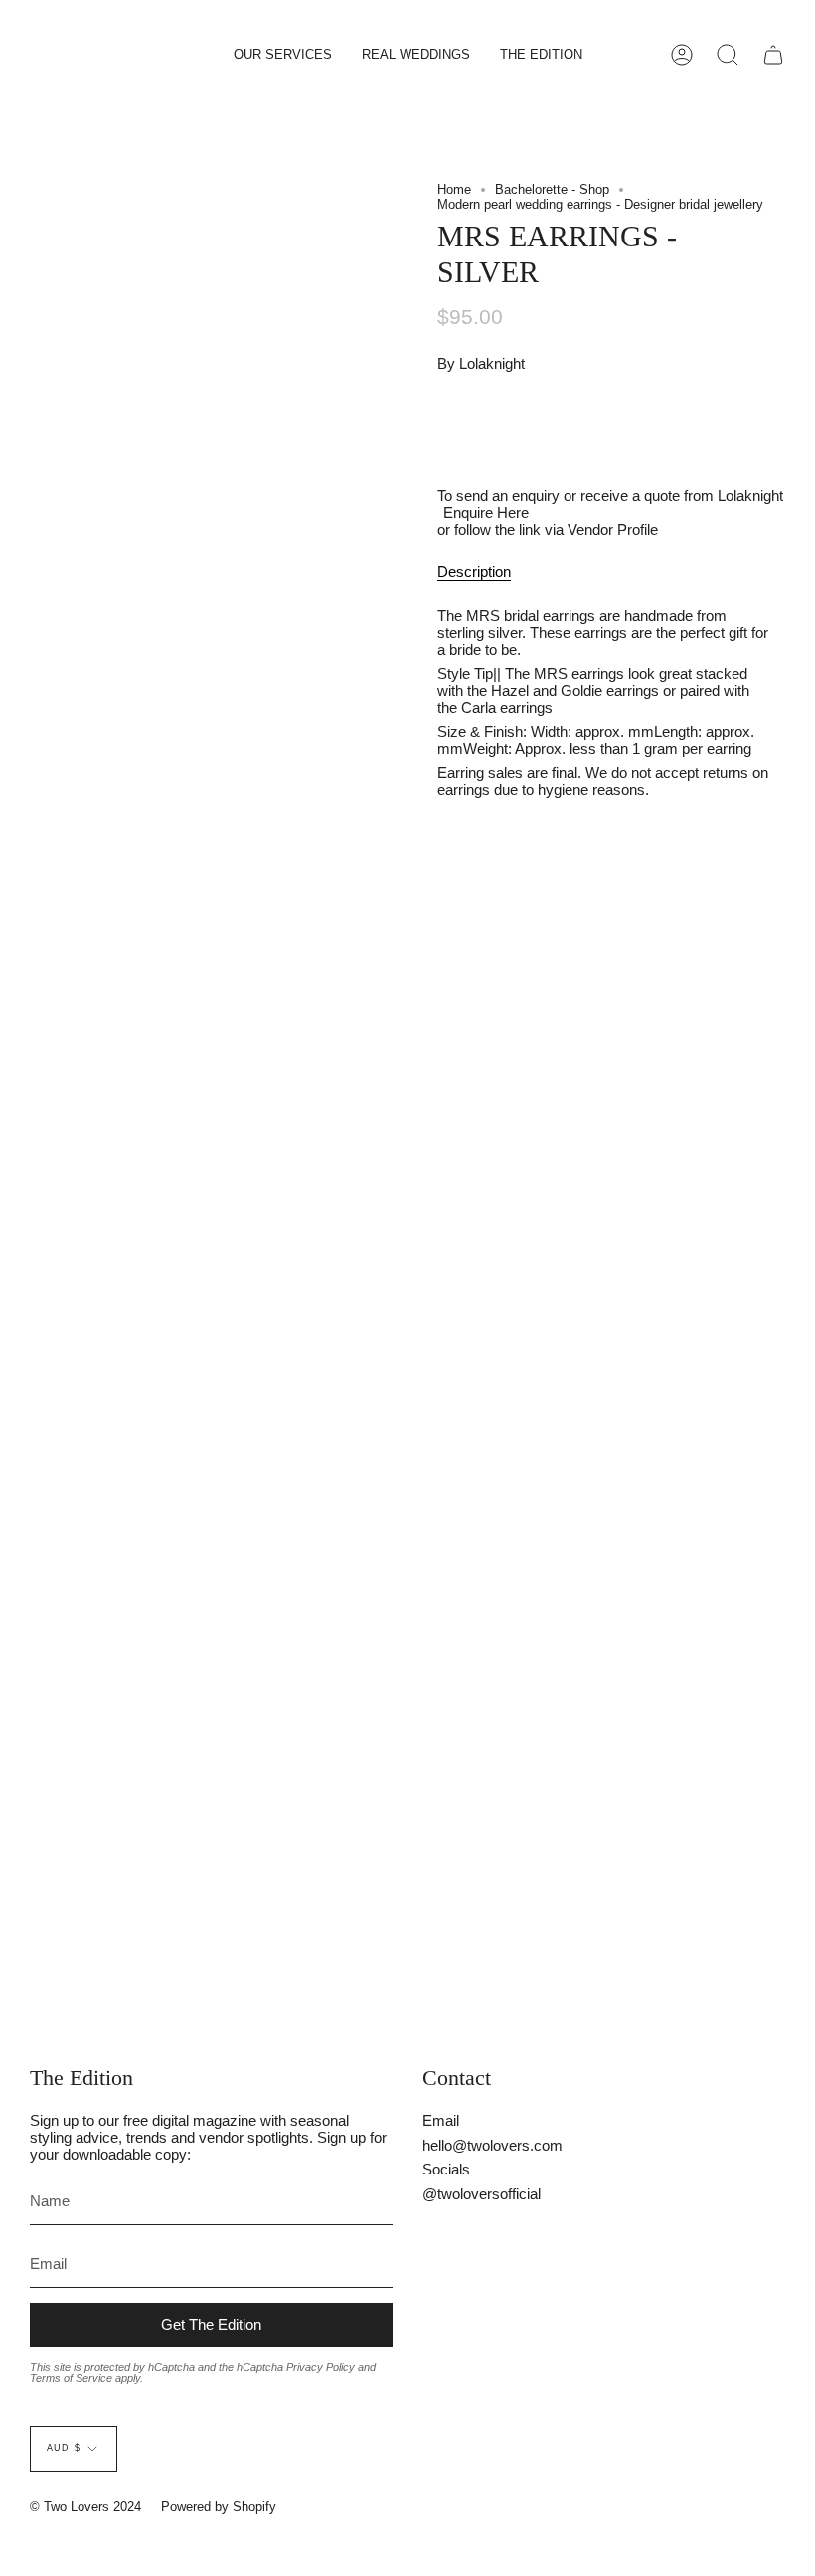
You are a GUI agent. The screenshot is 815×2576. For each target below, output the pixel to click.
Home (454, 189)
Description (474, 572)
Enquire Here (486, 512)
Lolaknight (492, 363)
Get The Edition (211, 2324)
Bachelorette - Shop (552, 189)
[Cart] (773, 55)
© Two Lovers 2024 (85, 2507)
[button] (283, 55)
